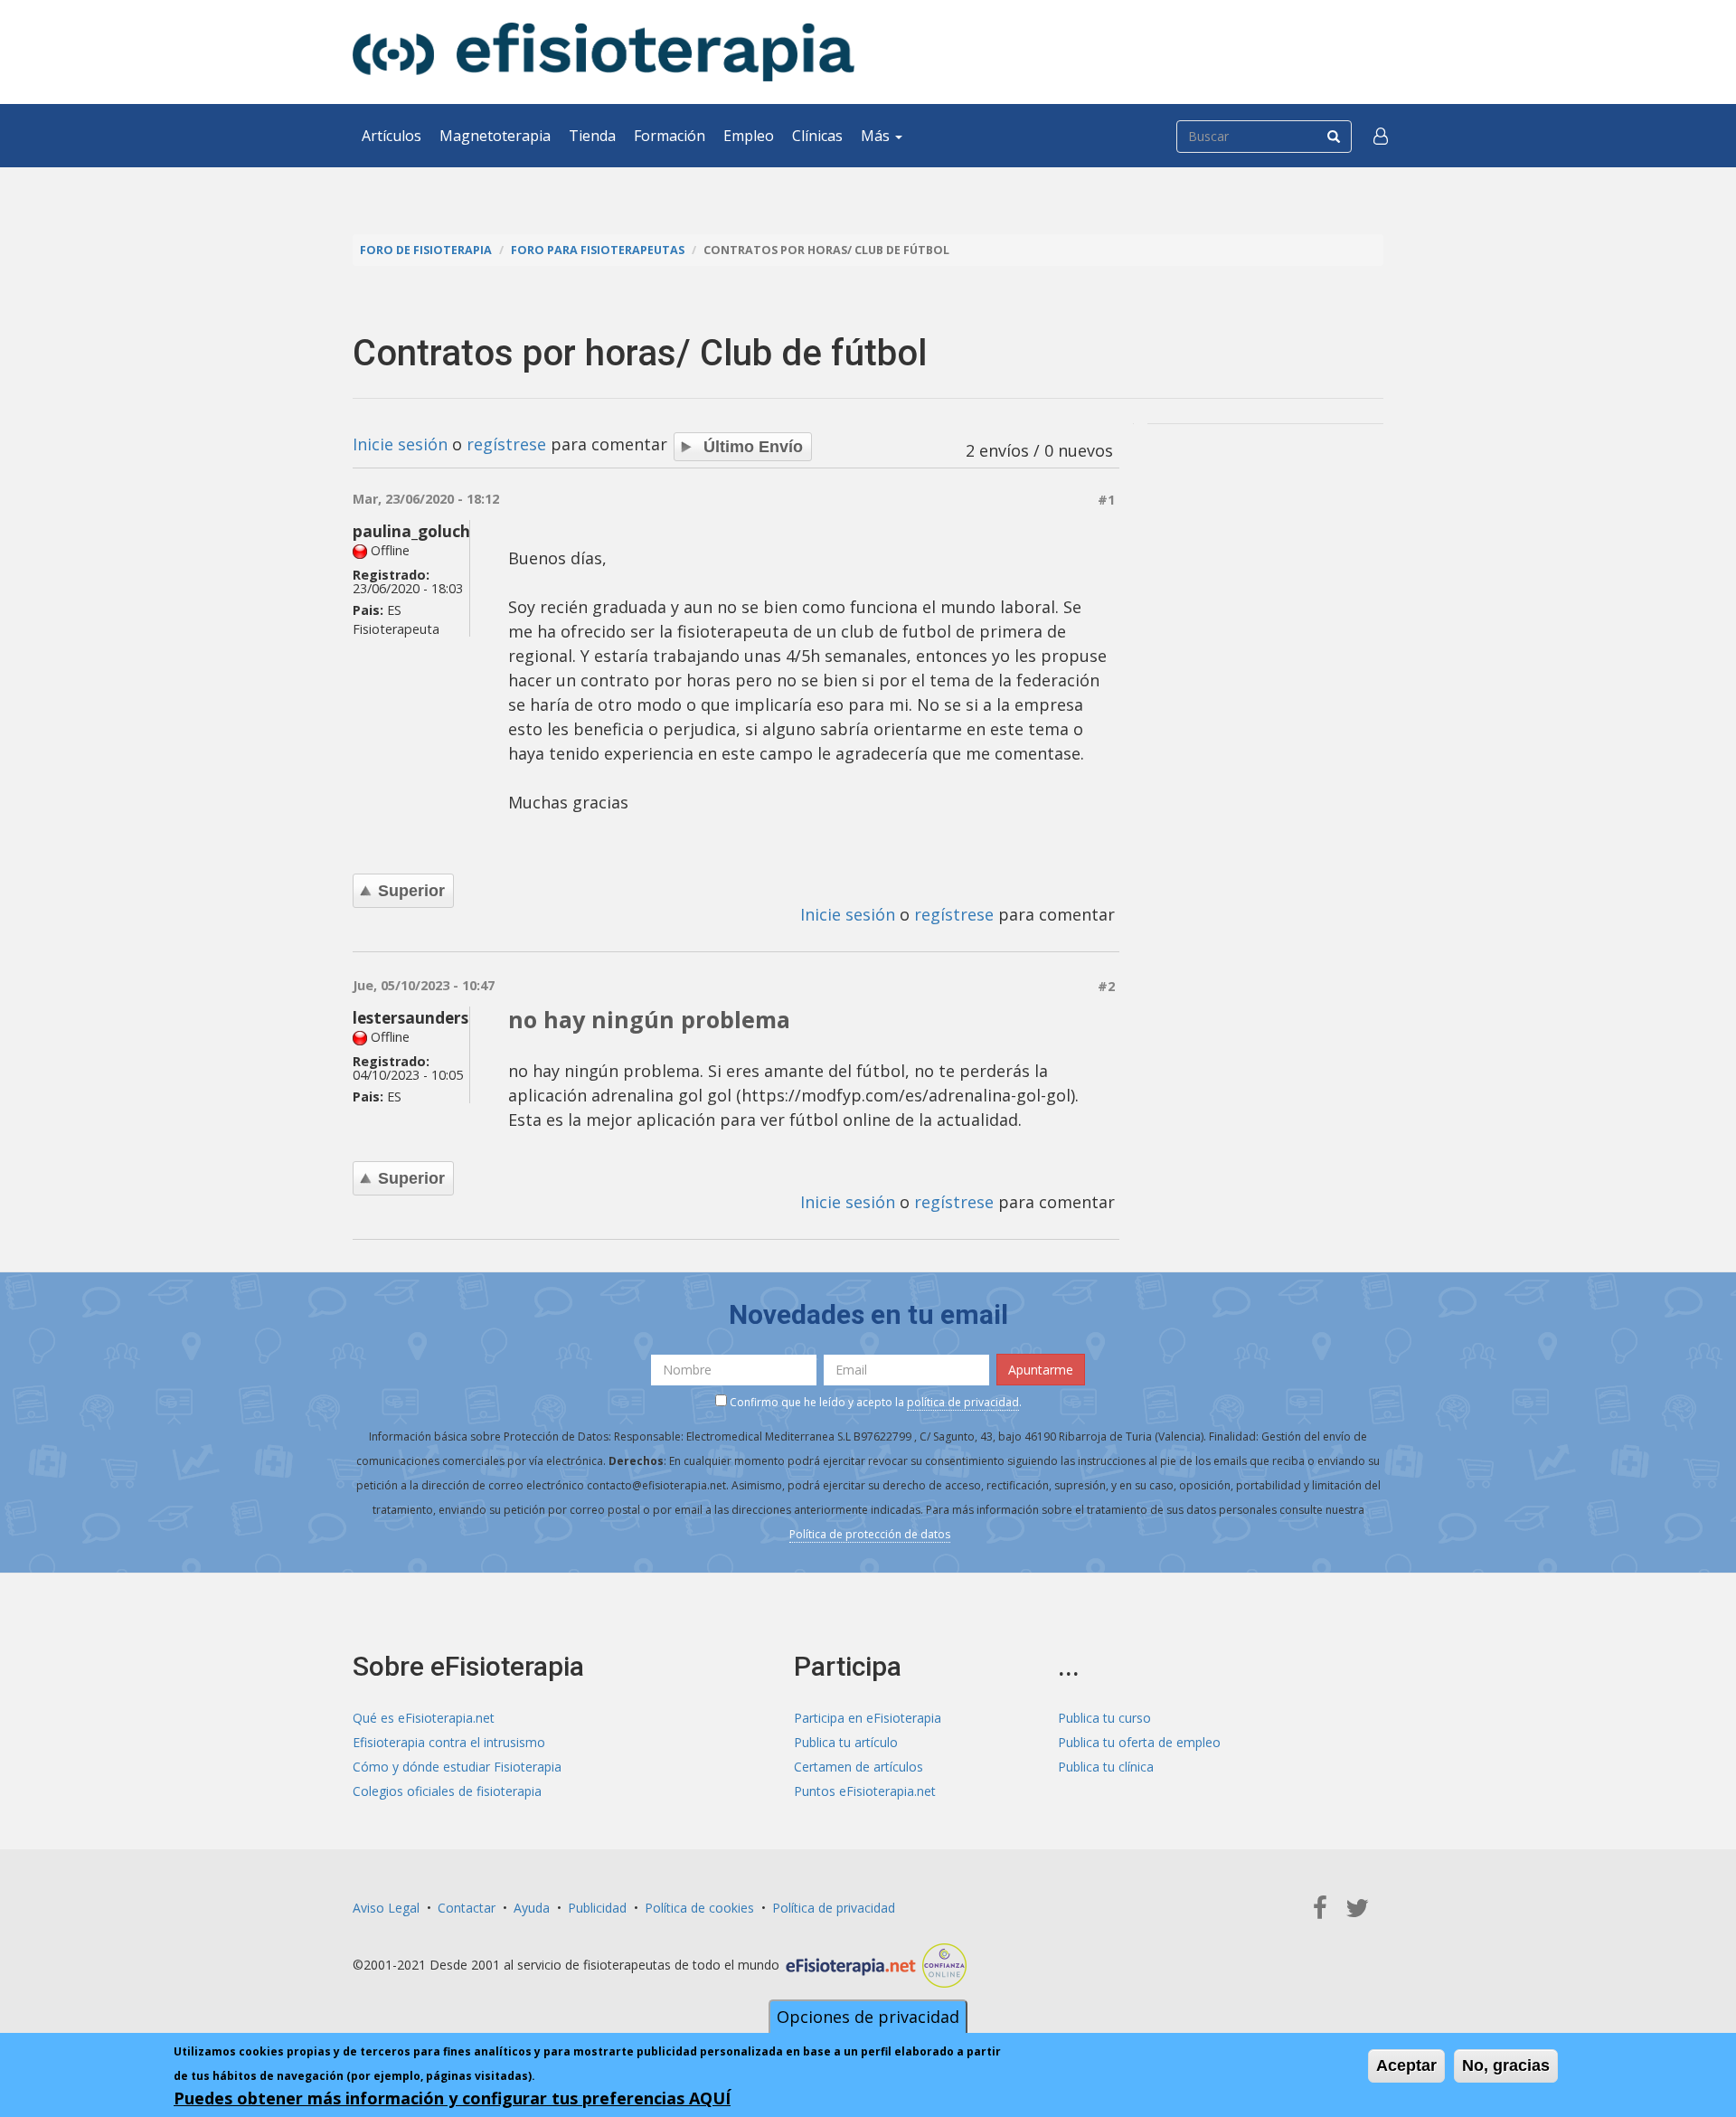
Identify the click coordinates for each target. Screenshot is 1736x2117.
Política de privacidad (834, 1908)
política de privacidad (963, 1402)
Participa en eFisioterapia (868, 1718)
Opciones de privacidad (868, 2017)
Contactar (467, 1908)
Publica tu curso (1104, 1718)
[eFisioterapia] (604, 52)
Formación (670, 136)
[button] (1381, 136)
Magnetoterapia (495, 136)
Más (877, 136)
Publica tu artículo (846, 1742)
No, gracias (1506, 2065)
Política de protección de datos (870, 1534)
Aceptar (1406, 2065)
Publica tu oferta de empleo (1139, 1742)
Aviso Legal (386, 1908)
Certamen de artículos (859, 1767)
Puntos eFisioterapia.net (865, 1791)
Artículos (392, 136)
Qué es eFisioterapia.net (424, 1718)
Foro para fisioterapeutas (598, 250)
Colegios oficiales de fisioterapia (447, 1791)
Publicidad (597, 1908)
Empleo (749, 136)
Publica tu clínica (1106, 1767)
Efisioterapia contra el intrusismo (449, 1742)
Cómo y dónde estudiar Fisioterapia (457, 1767)
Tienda (592, 136)
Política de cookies (699, 1908)
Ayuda (532, 1908)
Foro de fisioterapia (426, 250)
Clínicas (817, 136)
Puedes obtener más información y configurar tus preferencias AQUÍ (452, 2098)
